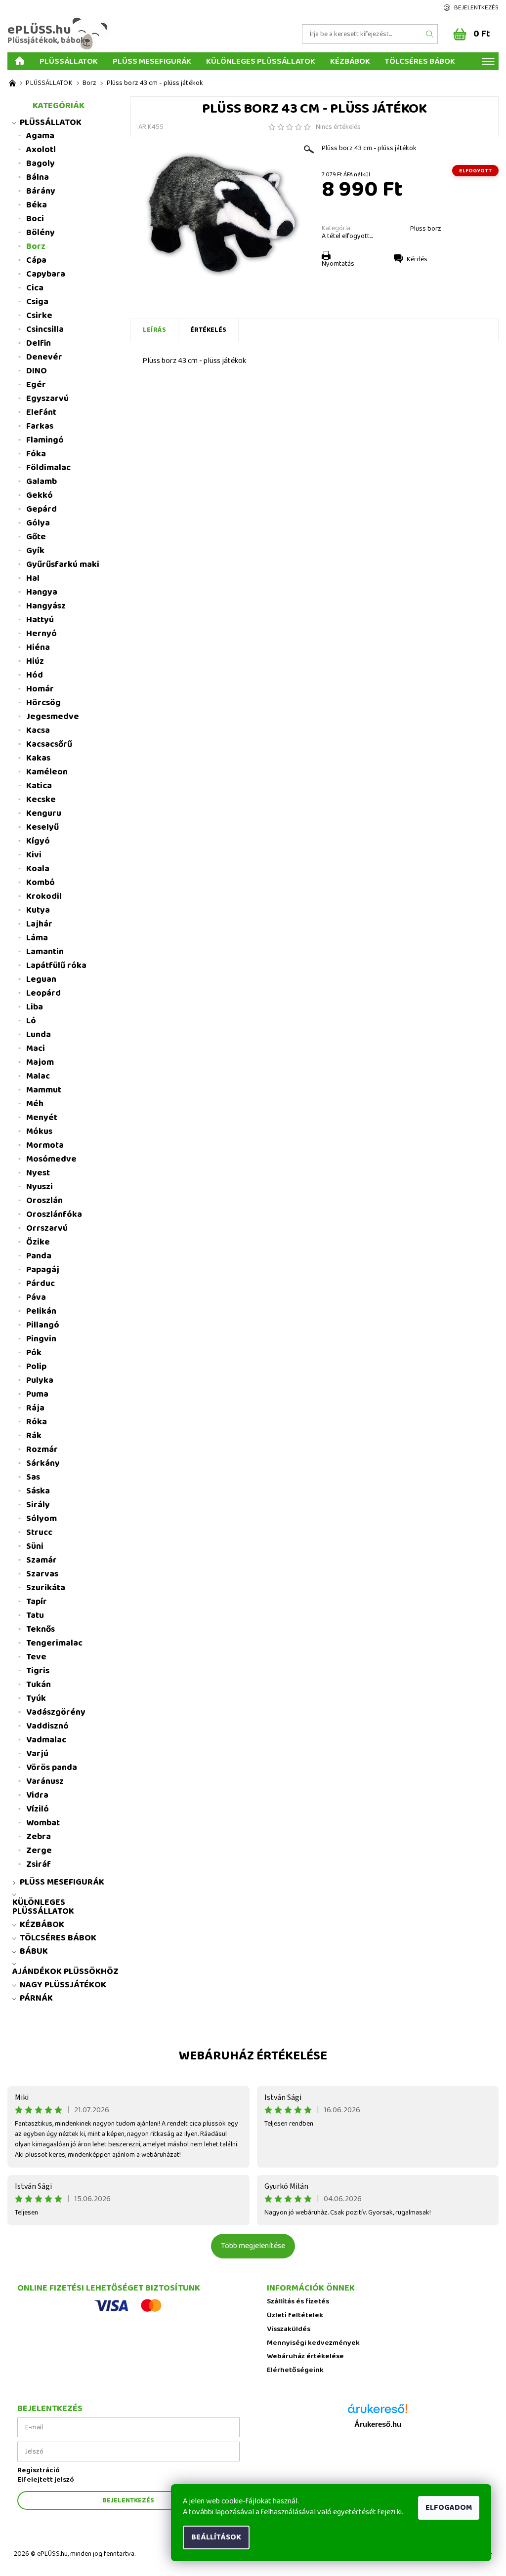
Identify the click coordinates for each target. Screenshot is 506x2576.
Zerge (39, 1851)
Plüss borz (426, 229)
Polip (36, 1367)
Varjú (37, 1754)
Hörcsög (43, 703)
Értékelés (208, 330)
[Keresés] (430, 34)
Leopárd (43, 993)
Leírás (154, 330)
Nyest (38, 1173)
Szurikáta (46, 1588)
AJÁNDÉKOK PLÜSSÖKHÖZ (65, 1972)
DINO (37, 371)
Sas (33, 1477)
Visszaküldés (289, 2329)
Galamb (42, 482)
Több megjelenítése (253, 2246)
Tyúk (36, 1698)
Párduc (41, 1284)
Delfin (39, 343)
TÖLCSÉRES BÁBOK (420, 61)
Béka (37, 205)
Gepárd (42, 509)
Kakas (38, 758)
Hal (33, 578)
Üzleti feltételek (295, 2315)
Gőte (36, 537)
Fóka (36, 454)
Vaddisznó (47, 1726)
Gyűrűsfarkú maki (63, 564)
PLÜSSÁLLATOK (69, 61)
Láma (37, 938)
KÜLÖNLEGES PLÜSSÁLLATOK (261, 61)
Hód (35, 675)
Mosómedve (51, 1159)
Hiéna (38, 647)
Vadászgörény (56, 1712)
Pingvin (41, 1339)
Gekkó (40, 495)
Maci (36, 1048)
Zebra (39, 1837)
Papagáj (43, 1270)
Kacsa (38, 730)
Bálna (38, 177)
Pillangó (43, 1325)
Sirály (38, 1505)
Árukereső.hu (378, 2424)
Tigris (38, 1671)
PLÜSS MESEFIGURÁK (152, 61)
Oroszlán (44, 1201)
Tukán (39, 1685)
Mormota (45, 1145)
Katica (39, 786)
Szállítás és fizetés (298, 2302)
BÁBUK (34, 1951)
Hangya (42, 592)
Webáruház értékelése (253, 2056)
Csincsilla (45, 329)
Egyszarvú (47, 399)
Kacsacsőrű (49, 744)
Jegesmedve (53, 717)
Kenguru (44, 813)
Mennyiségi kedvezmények (313, 2343)
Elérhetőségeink (295, 2370)
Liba (35, 1007)
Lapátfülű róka (56, 966)
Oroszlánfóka (54, 1214)
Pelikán (41, 1311)
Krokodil (44, 896)
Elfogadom (449, 2508)
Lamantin (45, 952)
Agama (40, 136)
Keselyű (42, 827)
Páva (36, 1297)
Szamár (42, 1560)
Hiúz (35, 661)
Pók (34, 1353)
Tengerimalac (54, 1643)
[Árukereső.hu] (378, 2412)
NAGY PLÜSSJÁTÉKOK (63, 1985)
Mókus (39, 1131)
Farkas (40, 426)
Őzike (38, 1242)
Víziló (38, 1809)
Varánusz (45, 1781)
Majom (40, 1062)
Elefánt (41, 412)
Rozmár (42, 1449)
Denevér (44, 357)
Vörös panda (52, 1768)
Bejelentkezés (476, 8)
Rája (35, 1408)
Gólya (38, 523)
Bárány (41, 191)
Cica (35, 288)
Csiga (37, 302)
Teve (36, 1657)
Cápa (36, 260)
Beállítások (216, 2537)
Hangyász (46, 606)
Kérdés (417, 259)
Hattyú (40, 620)
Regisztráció (39, 2471)
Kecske (41, 800)
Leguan (41, 979)
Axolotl (41, 150)
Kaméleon (47, 772)
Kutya (38, 910)
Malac (38, 1076)
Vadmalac (46, 1740)
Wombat (43, 1823)
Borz (36, 246)
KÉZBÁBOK (350, 61)
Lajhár (39, 924)
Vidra (37, 1795)
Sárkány (43, 1463)
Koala (38, 869)
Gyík (35, 551)
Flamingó (45, 440)
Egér (36, 385)
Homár (40, 689)
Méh (35, 1104)
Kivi (34, 855)
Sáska (38, 1491)
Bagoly (41, 163)
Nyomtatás (338, 264)
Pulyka (40, 1380)
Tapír (37, 1602)
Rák (34, 1436)
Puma (37, 1394)
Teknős (41, 1629)
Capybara (46, 274)
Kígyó (38, 841)
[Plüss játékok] (12, 83)
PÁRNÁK (36, 1998)
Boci (35, 219)
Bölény (41, 233)
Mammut (44, 1090)
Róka (37, 1422)
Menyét (42, 1118)
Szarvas (42, 1574)
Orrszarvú (47, 1228)
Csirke (39, 316)
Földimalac (48, 468)
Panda (39, 1256)
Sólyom (42, 1519)
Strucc (39, 1532)
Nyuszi (40, 1187)
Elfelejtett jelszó (46, 2480)
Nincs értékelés (338, 127)
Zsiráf (39, 1864)
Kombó (41, 883)
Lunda (39, 1035)
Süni (35, 1546)
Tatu (35, 1615)
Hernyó (42, 634)
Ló (31, 1021)
